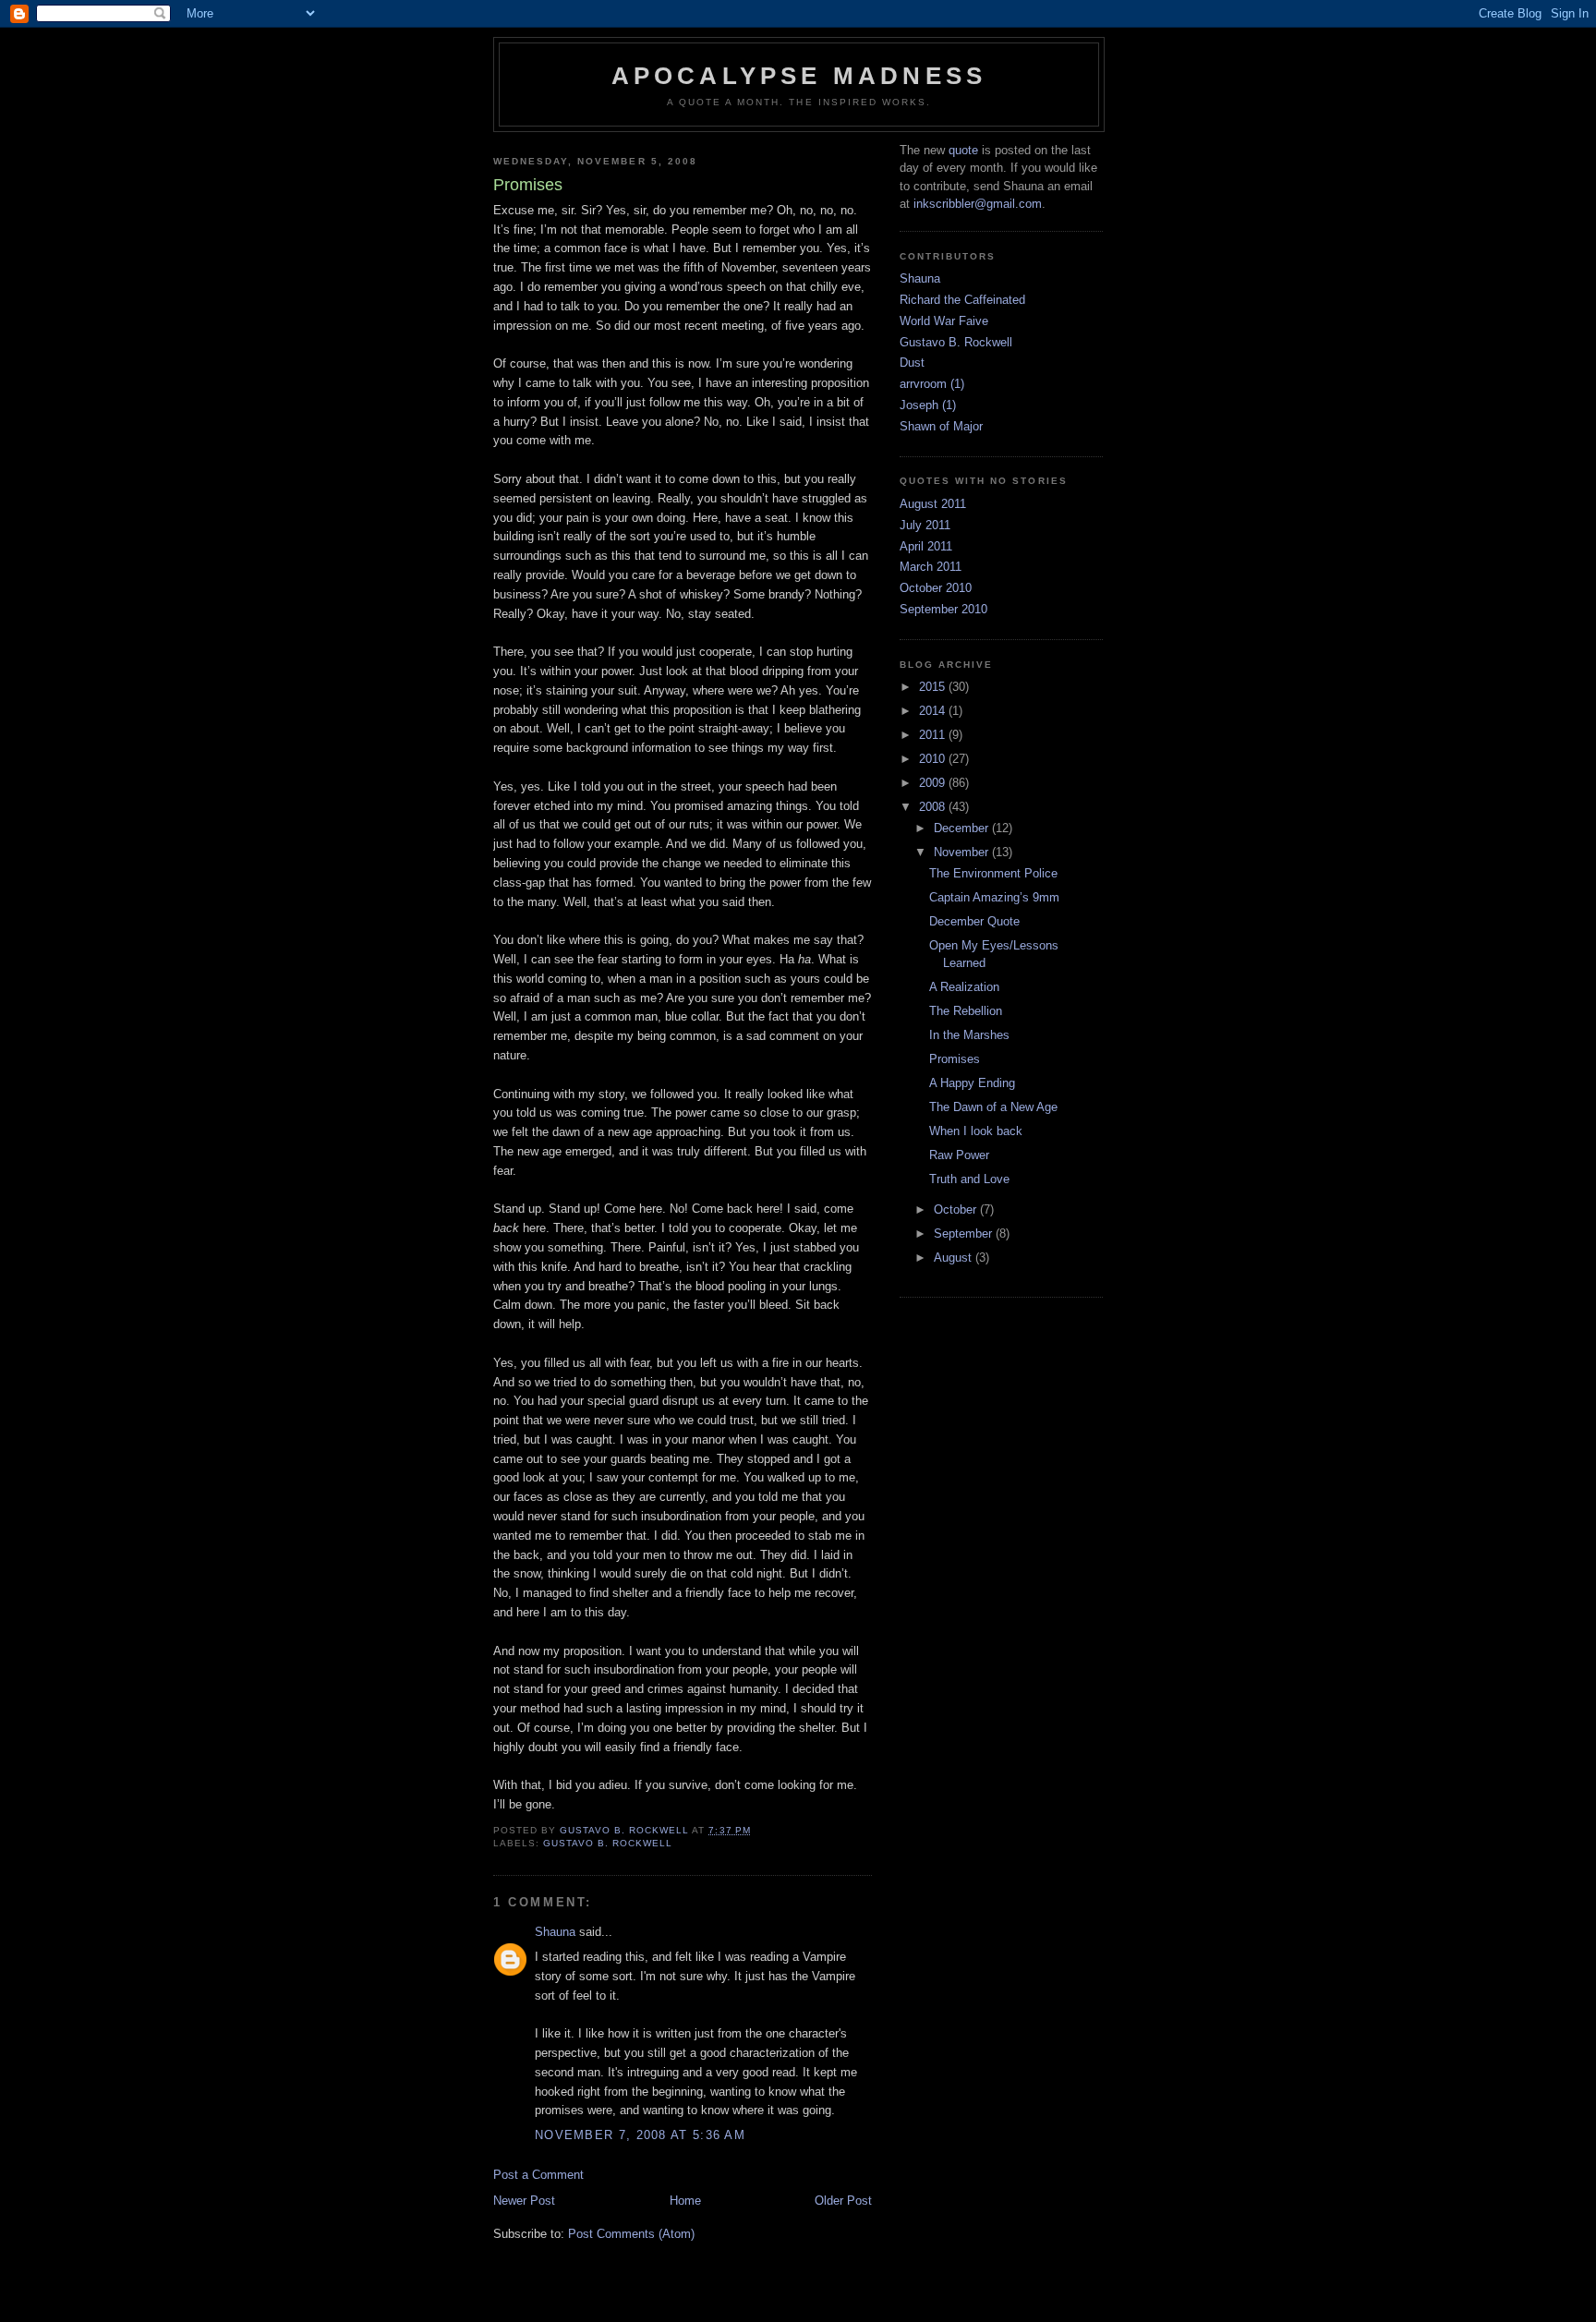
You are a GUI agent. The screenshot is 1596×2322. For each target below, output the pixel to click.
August (955, 1258)
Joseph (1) (928, 405)
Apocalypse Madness (799, 76)
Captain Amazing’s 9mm (994, 897)
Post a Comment (538, 2175)
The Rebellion (966, 1011)
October (957, 1209)
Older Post (843, 2201)
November (963, 852)
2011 (934, 735)
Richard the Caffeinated (962, 300)
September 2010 (943, 609)
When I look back (976, 1131)
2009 (934, 783)
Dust (912, 363)
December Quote (974, 921)
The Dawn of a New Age (993, 1107)
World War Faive (944, 321)
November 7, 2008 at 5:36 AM (640, 2135)
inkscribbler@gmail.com (978, 204)
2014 (934, 711)
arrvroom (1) (932, 384)
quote (963, 150)
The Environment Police (993, 873)
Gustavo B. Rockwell (608, 1843)
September (965, 1234)
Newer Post (524, 2201)
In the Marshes (969, 1035)
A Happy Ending (972, 1083)
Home (685, 2201)
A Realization (964, 987)
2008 (934, 807)
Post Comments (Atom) (631, 2234)
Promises (955, 1059)
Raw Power (959, 1155)
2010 (934, 759)
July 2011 (925, 525)
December (963, 828)
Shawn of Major (941, 426)
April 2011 (926, 546)
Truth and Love (969, 1179)
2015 (934, 687)
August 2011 (933, 504)
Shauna (555, 1932)
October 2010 (936, 588)
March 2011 (931, 567)
